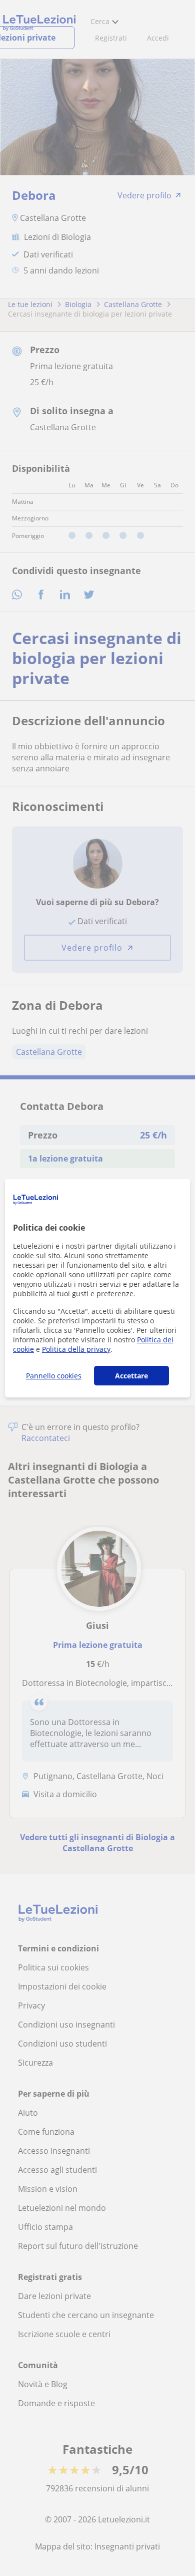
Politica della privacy (76, 1349)
